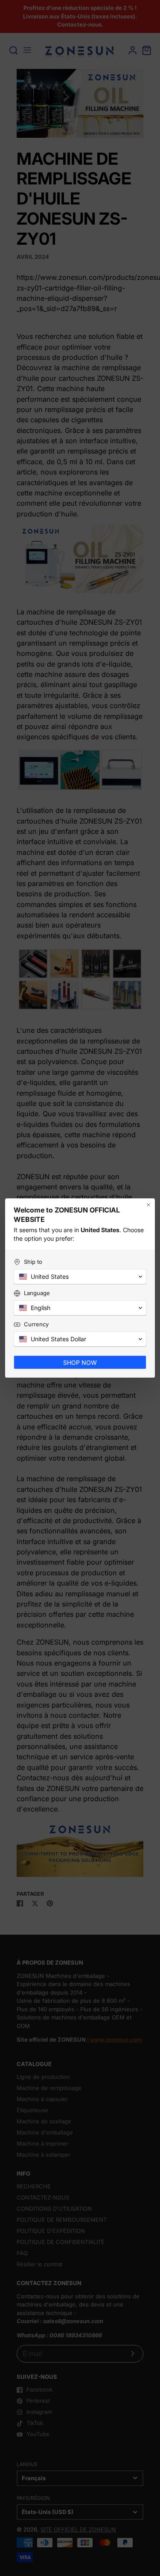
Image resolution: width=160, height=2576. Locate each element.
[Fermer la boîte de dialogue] (148, 1205)
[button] (80, 1277)
